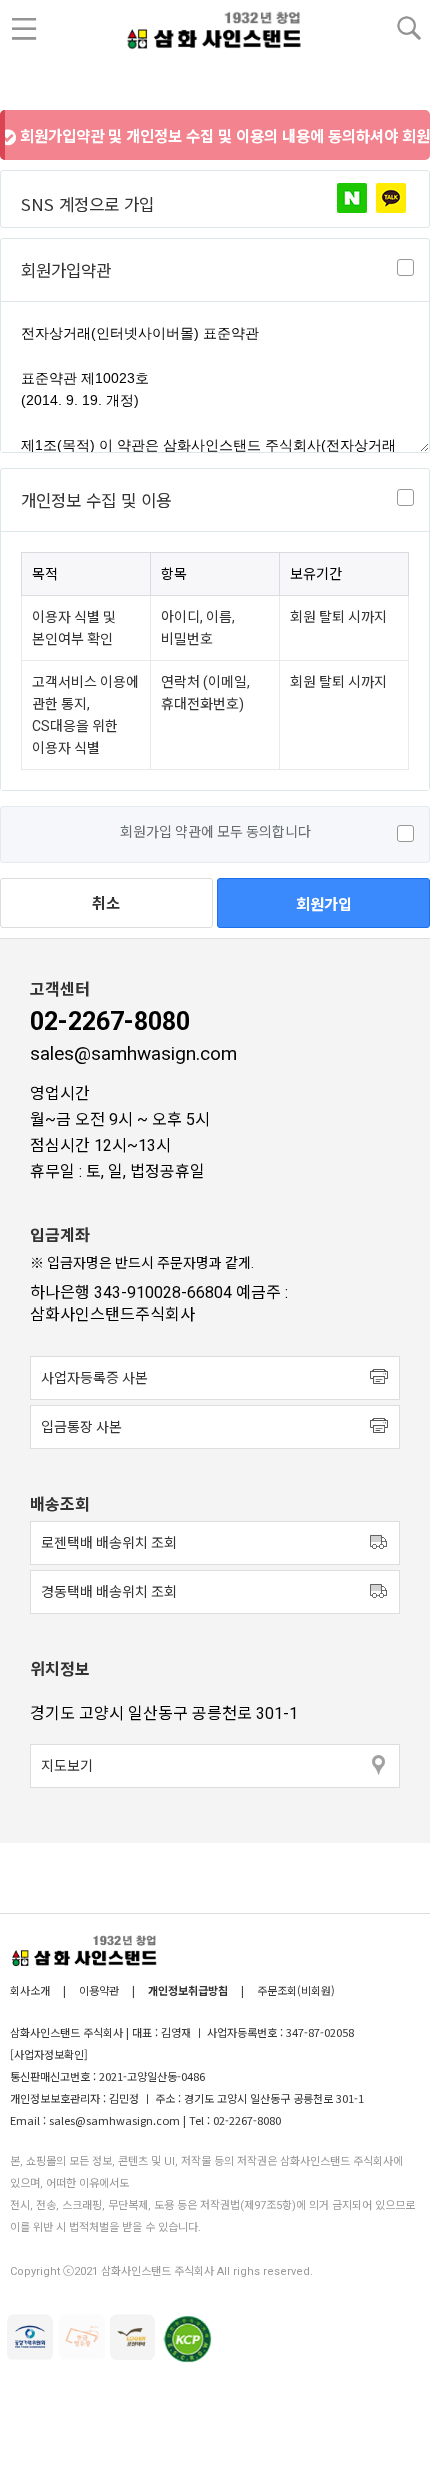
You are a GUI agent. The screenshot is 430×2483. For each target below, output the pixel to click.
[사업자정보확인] (49, 2054)
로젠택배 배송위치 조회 (109, 1543)
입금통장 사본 (81, 1427)
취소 (106, 904)
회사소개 (31, 1990)
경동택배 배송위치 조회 (109, 1592)
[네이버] (352, 198)
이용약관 (99, 1990)
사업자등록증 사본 (94, 1378)
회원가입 (324, 903)
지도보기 (67, 1766)
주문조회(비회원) (296, 1990)
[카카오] (391, 198)
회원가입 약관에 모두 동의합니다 (215, 832)
